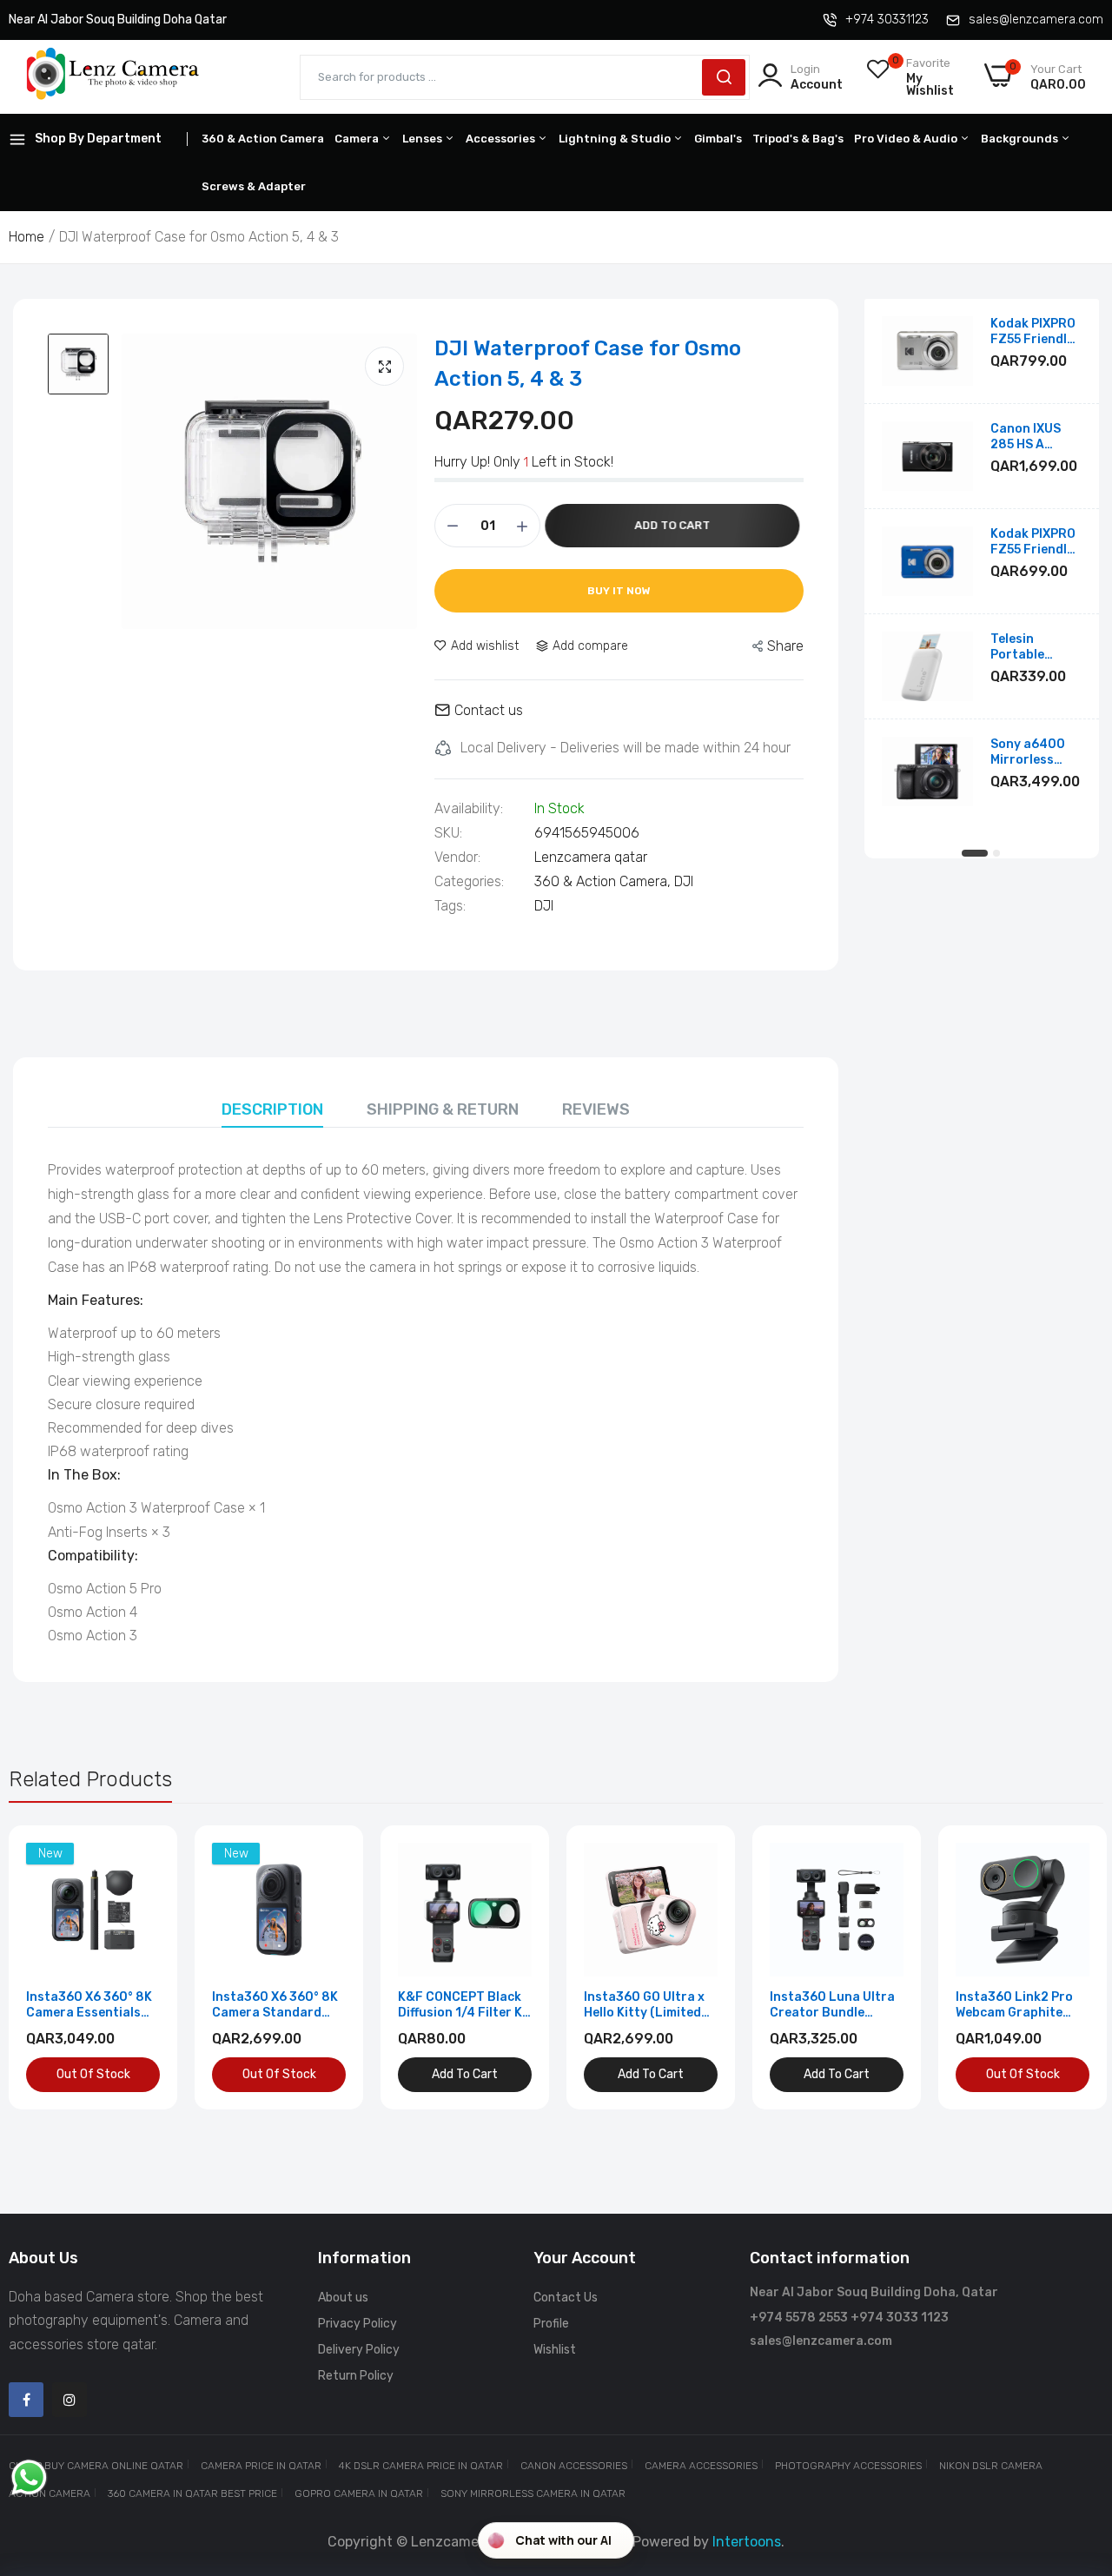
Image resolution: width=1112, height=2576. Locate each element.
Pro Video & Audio (907, 139)
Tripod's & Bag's (798, 139)
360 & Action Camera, (604, 881)
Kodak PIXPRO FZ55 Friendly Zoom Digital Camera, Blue (1033, 542)
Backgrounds (1021, 139)
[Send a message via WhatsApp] (29, 2477)
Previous (52, 1968)
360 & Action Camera (263, 139)
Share (785, 646)
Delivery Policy (359, 2350)
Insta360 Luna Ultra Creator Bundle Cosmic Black (832, 2005)
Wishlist (555, 2350)
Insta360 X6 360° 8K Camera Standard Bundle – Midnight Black (275, 2005)
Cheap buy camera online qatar (96, 2466)
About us (343, 2298)
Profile (551, 2324)
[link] (145, 1858)
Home (26, 237)
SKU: (448, 833)
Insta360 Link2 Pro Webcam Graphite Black (1014, 2005)
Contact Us (566, 2298)
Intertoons (747, 2542)
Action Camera (50, 2493)
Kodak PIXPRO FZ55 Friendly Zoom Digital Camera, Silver (1035, 332)
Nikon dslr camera (991, 2466)
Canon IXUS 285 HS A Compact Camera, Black (1034, 437)
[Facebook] (26, 2400)
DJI (684, 881)
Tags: (450, 906)
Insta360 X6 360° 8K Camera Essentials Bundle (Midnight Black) (89, 2005)
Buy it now (619, 591)
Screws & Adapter (254, 186)
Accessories (502, 139)
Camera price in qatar (261, 2466)
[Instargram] (69, 2400)
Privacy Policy (357, 2324)
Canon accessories (574, 2466)
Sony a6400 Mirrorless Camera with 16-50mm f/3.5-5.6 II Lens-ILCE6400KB (1029, 752)
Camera (358, 139)
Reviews (596, 1109)
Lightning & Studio (616, 139)
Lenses (424, 139)
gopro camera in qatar (359, 2493)
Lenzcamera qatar (591, 857)
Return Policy (356, 2376)
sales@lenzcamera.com (1036, 20)
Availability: (469, 809)
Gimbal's (718, 139)
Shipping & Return (443, 1109)
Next (1060, 1968)
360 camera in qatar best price (192, 2493)
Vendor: (457, 858)
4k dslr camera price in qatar (421, 2466)
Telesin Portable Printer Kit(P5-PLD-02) (1036, 647)
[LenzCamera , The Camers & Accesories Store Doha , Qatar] (113, 77)
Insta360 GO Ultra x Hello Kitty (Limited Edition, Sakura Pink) (648, 2005)
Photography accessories (848, 2466)
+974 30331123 (887, 20)
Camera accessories (701, 2466)
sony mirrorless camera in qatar (533, 2493)
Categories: (469, 882)
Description (272, 1109)
